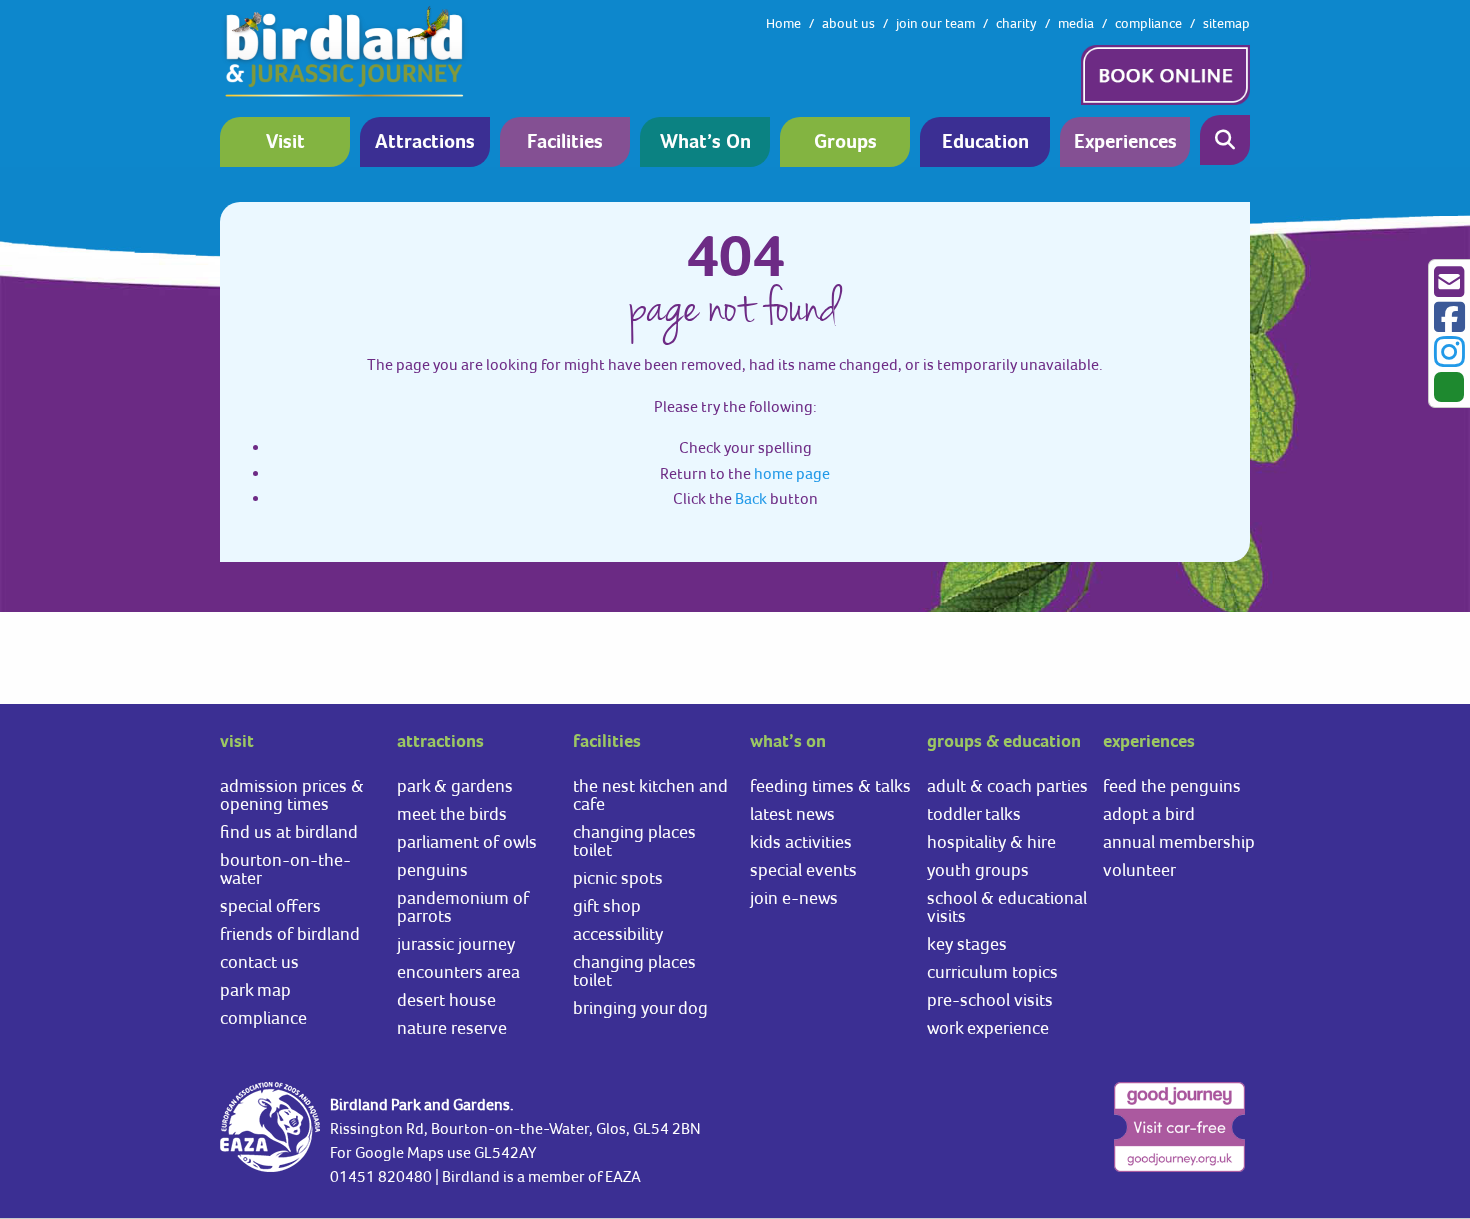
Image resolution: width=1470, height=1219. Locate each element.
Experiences (1125, 142)
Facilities (565, 142)
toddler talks (974, 813)
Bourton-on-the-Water (285, 868)
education (985, 142)
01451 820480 (381, 1176)
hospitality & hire (991, 841)
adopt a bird (1149, 813)
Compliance (263, 1017)
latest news (792, 813)
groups (845, 142)
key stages (967, 943)
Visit (285, 142)
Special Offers (270, 905)
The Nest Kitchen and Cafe (650, 794)
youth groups (978, 869)
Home (783, 23)
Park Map (255, 989)
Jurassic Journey (456, 943)
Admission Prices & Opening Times (292, 794)
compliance (1148, 23)
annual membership (1179, 841)
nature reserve (452, 1027)
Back (751, 498)
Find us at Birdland (289, 831)
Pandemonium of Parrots (463, 906)
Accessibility (618, 933)
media (1076, 23)
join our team (935, 23)
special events (803, 869)
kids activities (801, 841)
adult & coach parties (1007, 785)
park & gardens (455, 785)
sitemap (1226, 23)
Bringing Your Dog (640, 1007)
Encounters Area (458, 971)
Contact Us (259, 961)
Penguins (432, 869)
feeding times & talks (830, 785)
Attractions (425, 142)
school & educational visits (1007, 906)
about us (848, 23)
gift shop (607, 905)
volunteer (1139, 869)
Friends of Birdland (290, 933)
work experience (988, 1027)
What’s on (705, 142)
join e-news (794, 897)
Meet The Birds (452, 813)
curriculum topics (992, 971)
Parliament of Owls (467, 841)
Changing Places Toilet (634, 840)
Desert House (446, 999)
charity (1016, 23)
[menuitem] (290, 142)
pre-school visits (990, 999)
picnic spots (618, 877)
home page (792, 473)
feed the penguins (1172, 785)
